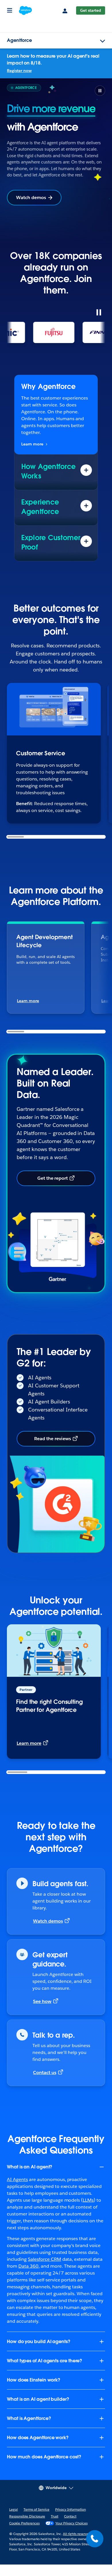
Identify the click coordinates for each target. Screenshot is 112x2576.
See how (42, 2001)
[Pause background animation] (100, 91)
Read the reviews (53, 1439)
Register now (19, 71)
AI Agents (17, 2179)
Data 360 (28, 2266)
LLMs (88, 2200)
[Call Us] (95, 2539)
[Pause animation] (99, 312)
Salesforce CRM (45, 2259)
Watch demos (31, 197)
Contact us (45, 2072)
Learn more (32, 444)
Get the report (53, 1178)
